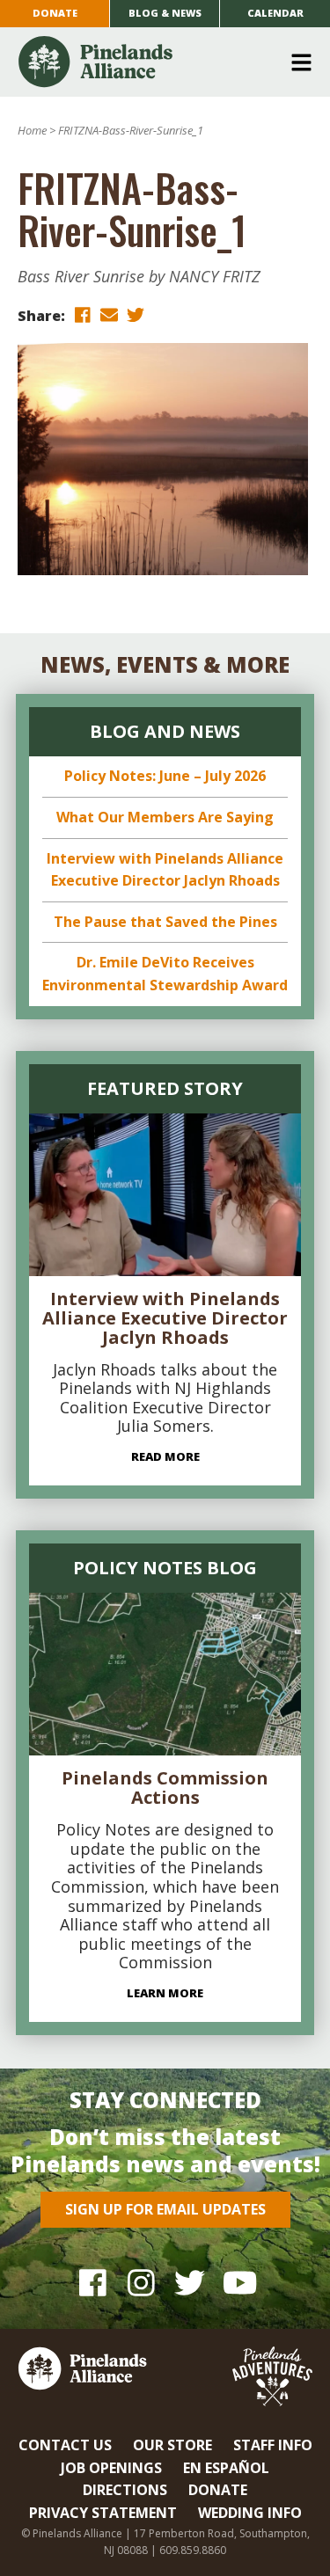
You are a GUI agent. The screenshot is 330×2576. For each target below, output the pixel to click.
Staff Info (273, 2445)
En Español (226, 2468)
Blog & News (165, 13)
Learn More (165, 1993)
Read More (165, 1456)
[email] (109, 314)
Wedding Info (250, 2513)
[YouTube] (238, 2283)
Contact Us (65, 2445)
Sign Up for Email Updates (165, 2209)
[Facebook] (93, 2283)
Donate (55, 13)
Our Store (172, 2445)
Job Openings (111, 2468)
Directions (125, 2490)
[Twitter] (190, 2283)
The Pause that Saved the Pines (165, 922)
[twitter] (136, 314)
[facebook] (83, 314)
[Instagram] (141, 2283)
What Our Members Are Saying (165, 817)
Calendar (275, 13)
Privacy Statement (103, 2513)
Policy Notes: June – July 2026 (165, 776)
